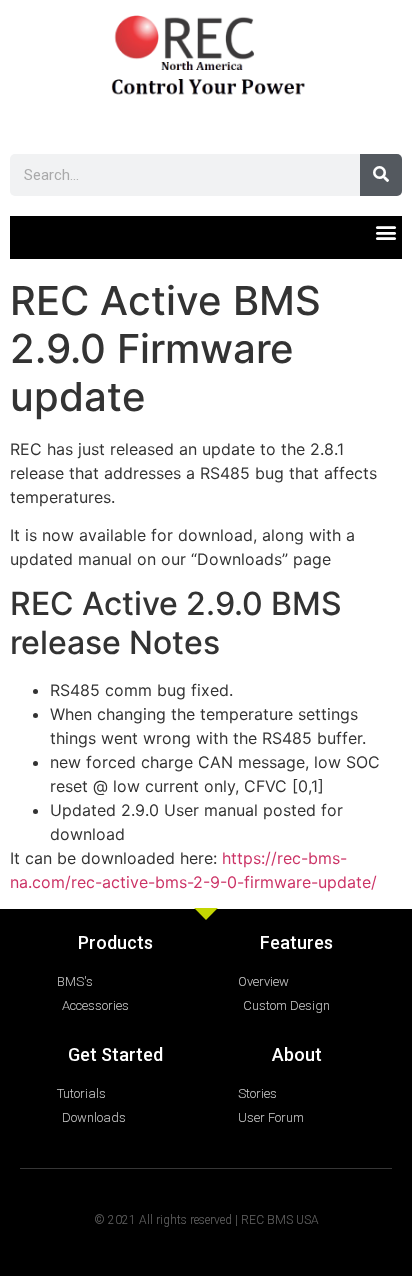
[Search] (381, 175)
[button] (385, 232)
